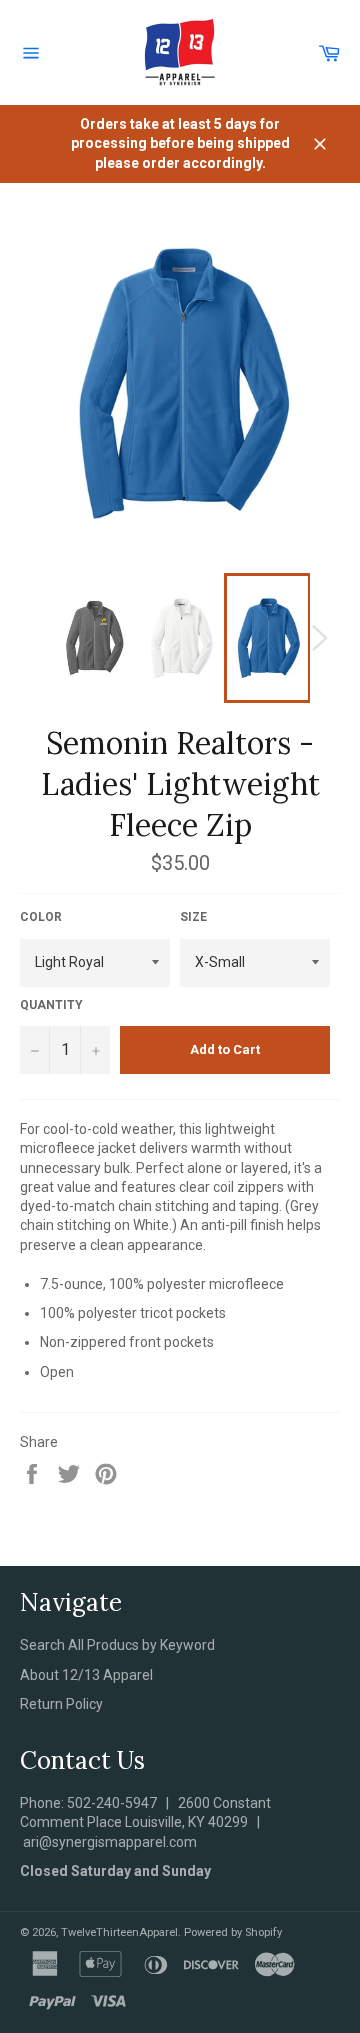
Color (41, 917)
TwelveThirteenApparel (119, 1932)
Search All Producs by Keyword (117, 1645)
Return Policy (61, 1704)
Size (193, 917)
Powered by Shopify (233, 1932)
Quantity (51, 1005)
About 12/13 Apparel (86, 1675)
